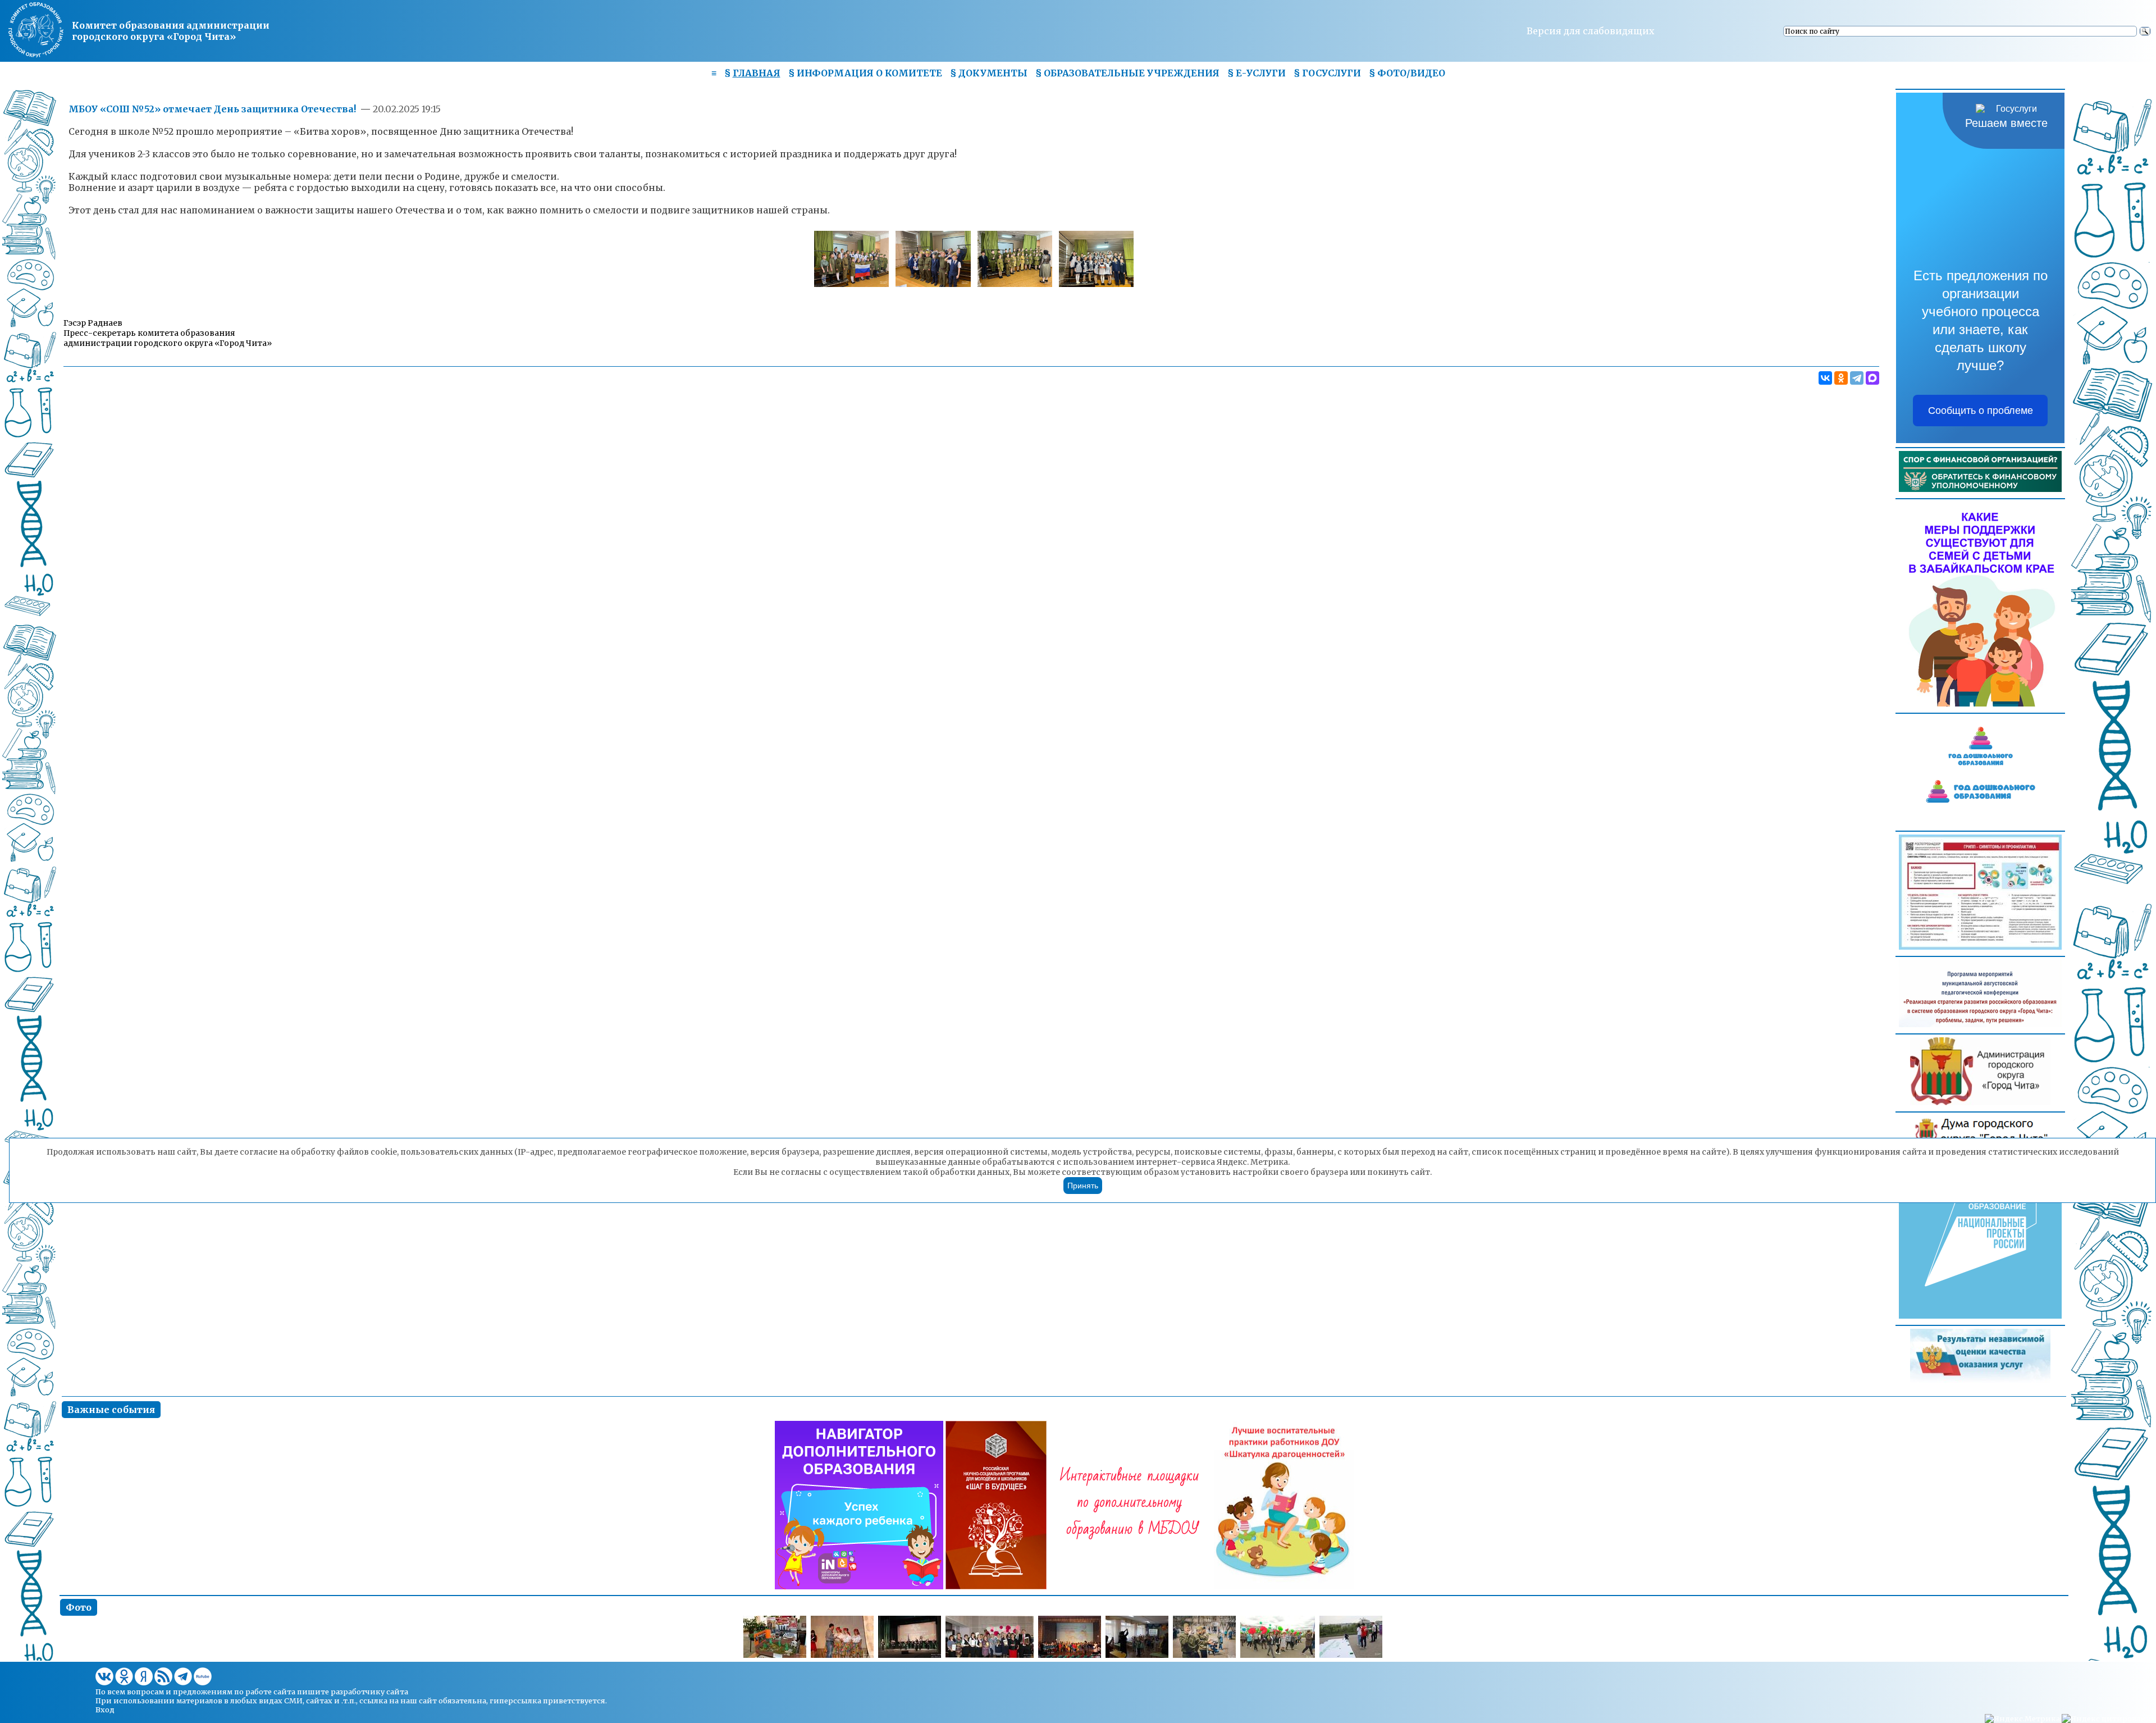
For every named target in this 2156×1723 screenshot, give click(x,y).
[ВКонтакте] (1825, 378)
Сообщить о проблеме (1981, 411)
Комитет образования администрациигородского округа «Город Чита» (171, 31)
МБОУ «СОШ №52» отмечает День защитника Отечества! (212, 109)
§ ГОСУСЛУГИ (1327, 73)
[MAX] (1872, 378)
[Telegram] (1857, 378)
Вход (105, 1710)
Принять (1083, 1186)
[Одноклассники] (1841, 378)
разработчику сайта (369, 1692)
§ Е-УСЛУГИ (1257, 73)
